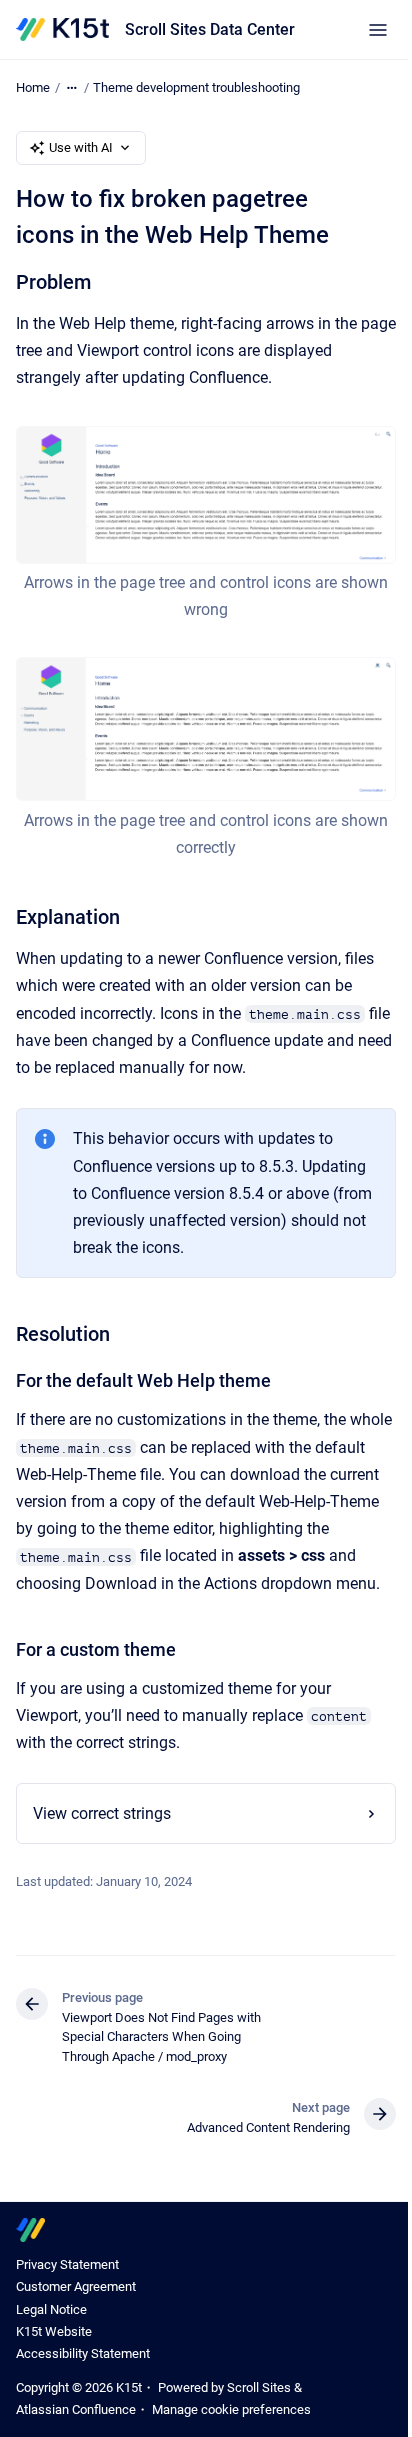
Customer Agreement (76, 2302)
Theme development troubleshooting (196, 87)
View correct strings (102, 1829)
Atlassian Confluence (76, 2425)
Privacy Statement (67, 2280)
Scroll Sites (259, 2403)
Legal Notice (51, 2325)
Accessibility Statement (83, 2369)
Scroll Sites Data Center (210, 29)
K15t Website (54, 2347)
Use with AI (81, 147)
